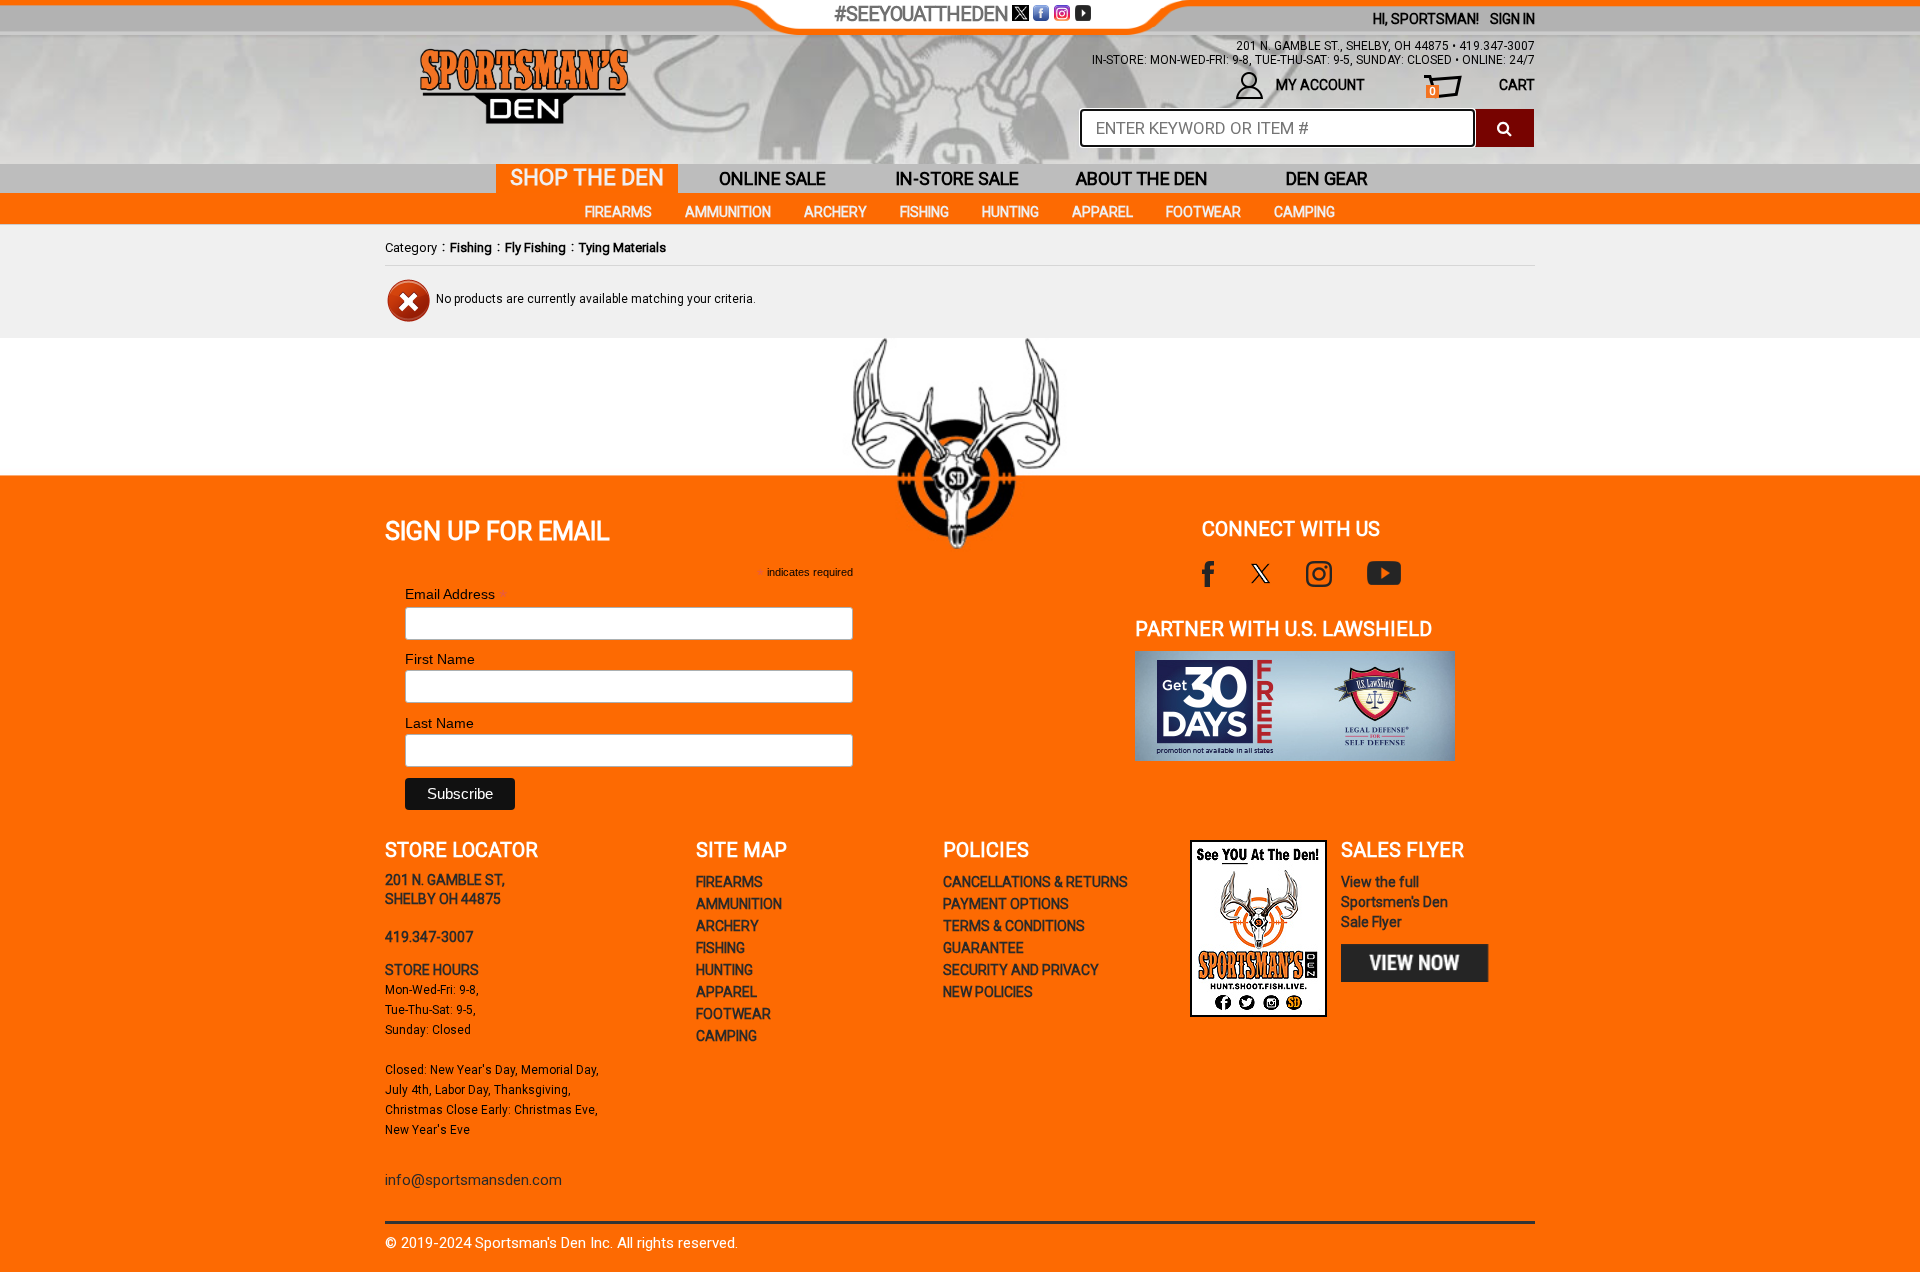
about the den (1142, 178)
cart (1482, 87)
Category (411, 247)
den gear (1327, 178)
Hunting (1010, 212)
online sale (772, 178)
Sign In (1512, 19)
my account (1320, 85)
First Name (440, 659)
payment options (1006, 904)
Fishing (471, 247)
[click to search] (1504, 128)
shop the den (587, 177)
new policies (988, 992)
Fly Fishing (535, 247)
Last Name (439, 723)
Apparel (1102, 212)
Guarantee (983, 948)
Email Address (456, 594)
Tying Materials (622, 247)
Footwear (1203, 212)
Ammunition (728, 212)
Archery (835, 212)
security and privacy (1021, 970)
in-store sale (957, 178)
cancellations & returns (1035, 882)
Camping (1304, 212)
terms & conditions (1014, 926)
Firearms (618, 212)
